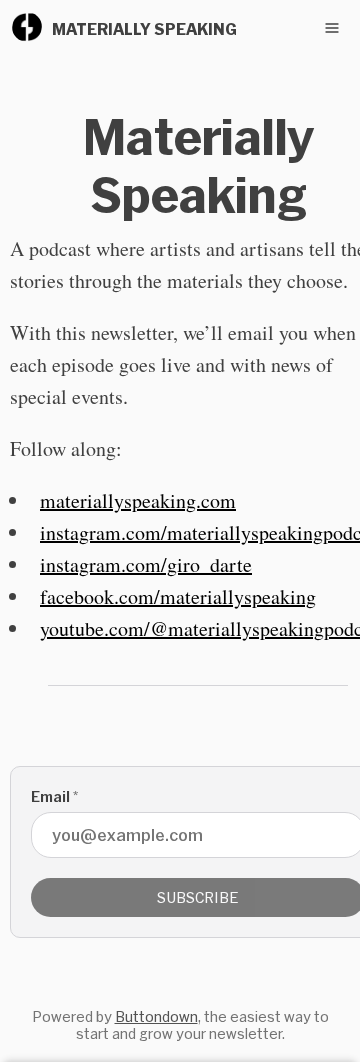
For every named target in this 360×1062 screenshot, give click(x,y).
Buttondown (156, 1016)
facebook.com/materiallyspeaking (178, 596)
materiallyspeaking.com (138, 500)
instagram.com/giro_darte (146, 564)
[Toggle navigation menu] (332, 28)
